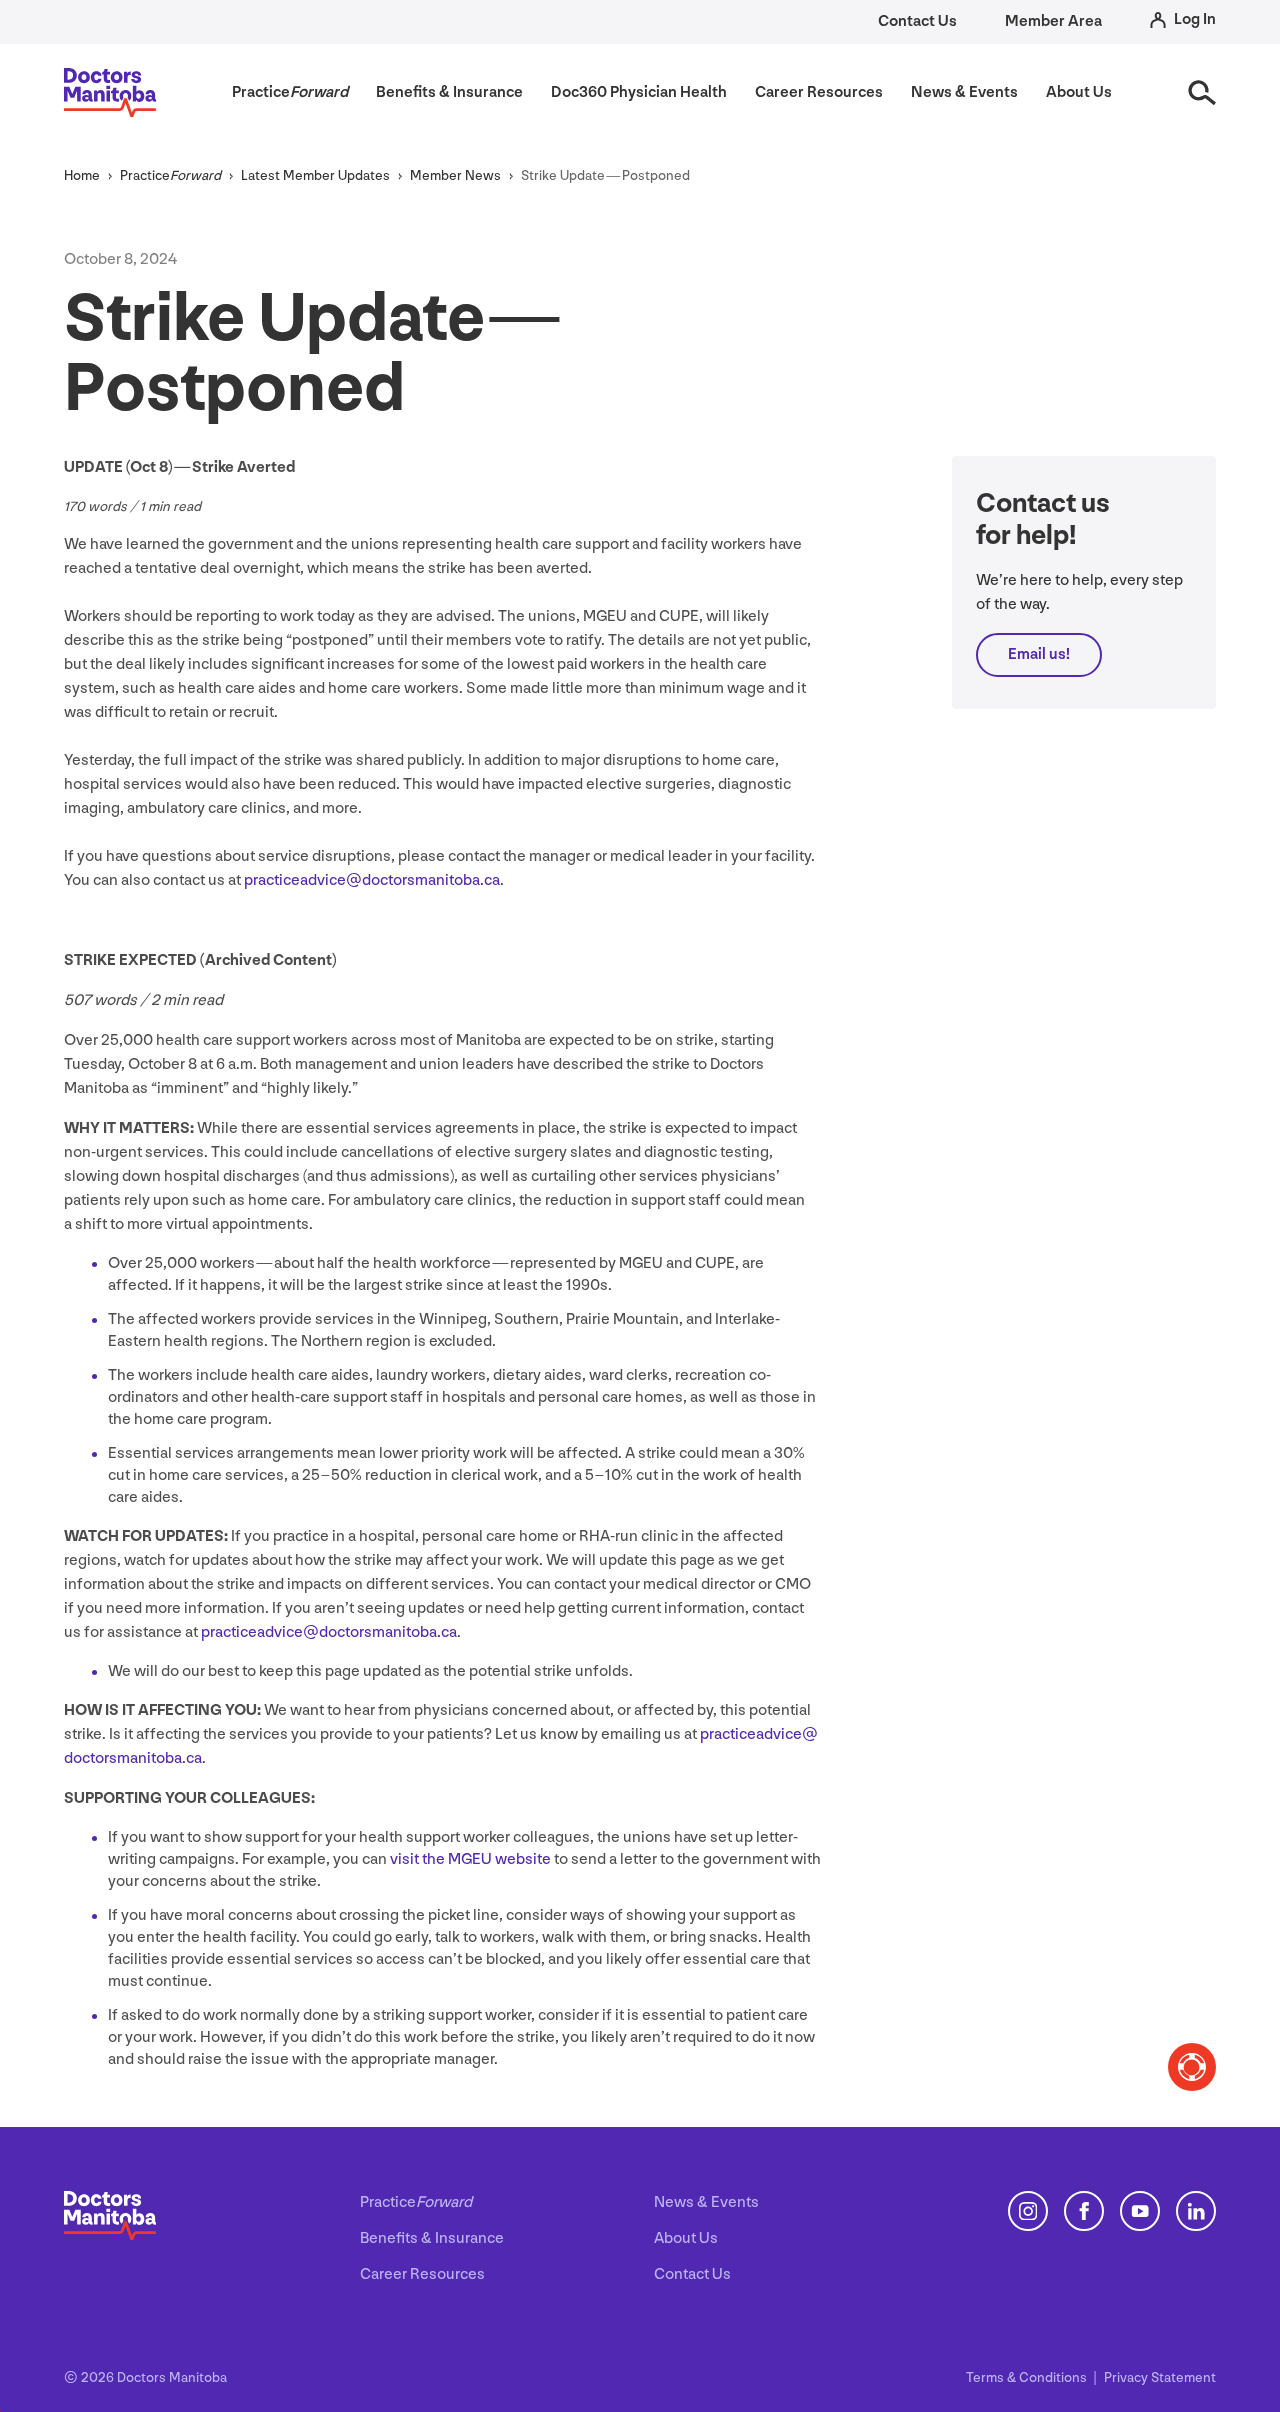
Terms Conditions (1028, 2377)
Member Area (1053, 21)
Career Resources (422, 2274)
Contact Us (917, 21)
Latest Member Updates (315, 175)
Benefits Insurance (432, 2238)
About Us (686, 2238)
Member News (455, 175)
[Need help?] (1192, 2067)
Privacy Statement (1160, 2377)
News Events (706, 2202)
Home (82, 175)
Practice (170, 175)
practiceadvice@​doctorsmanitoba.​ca (372, 880)
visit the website (470, 1859)
